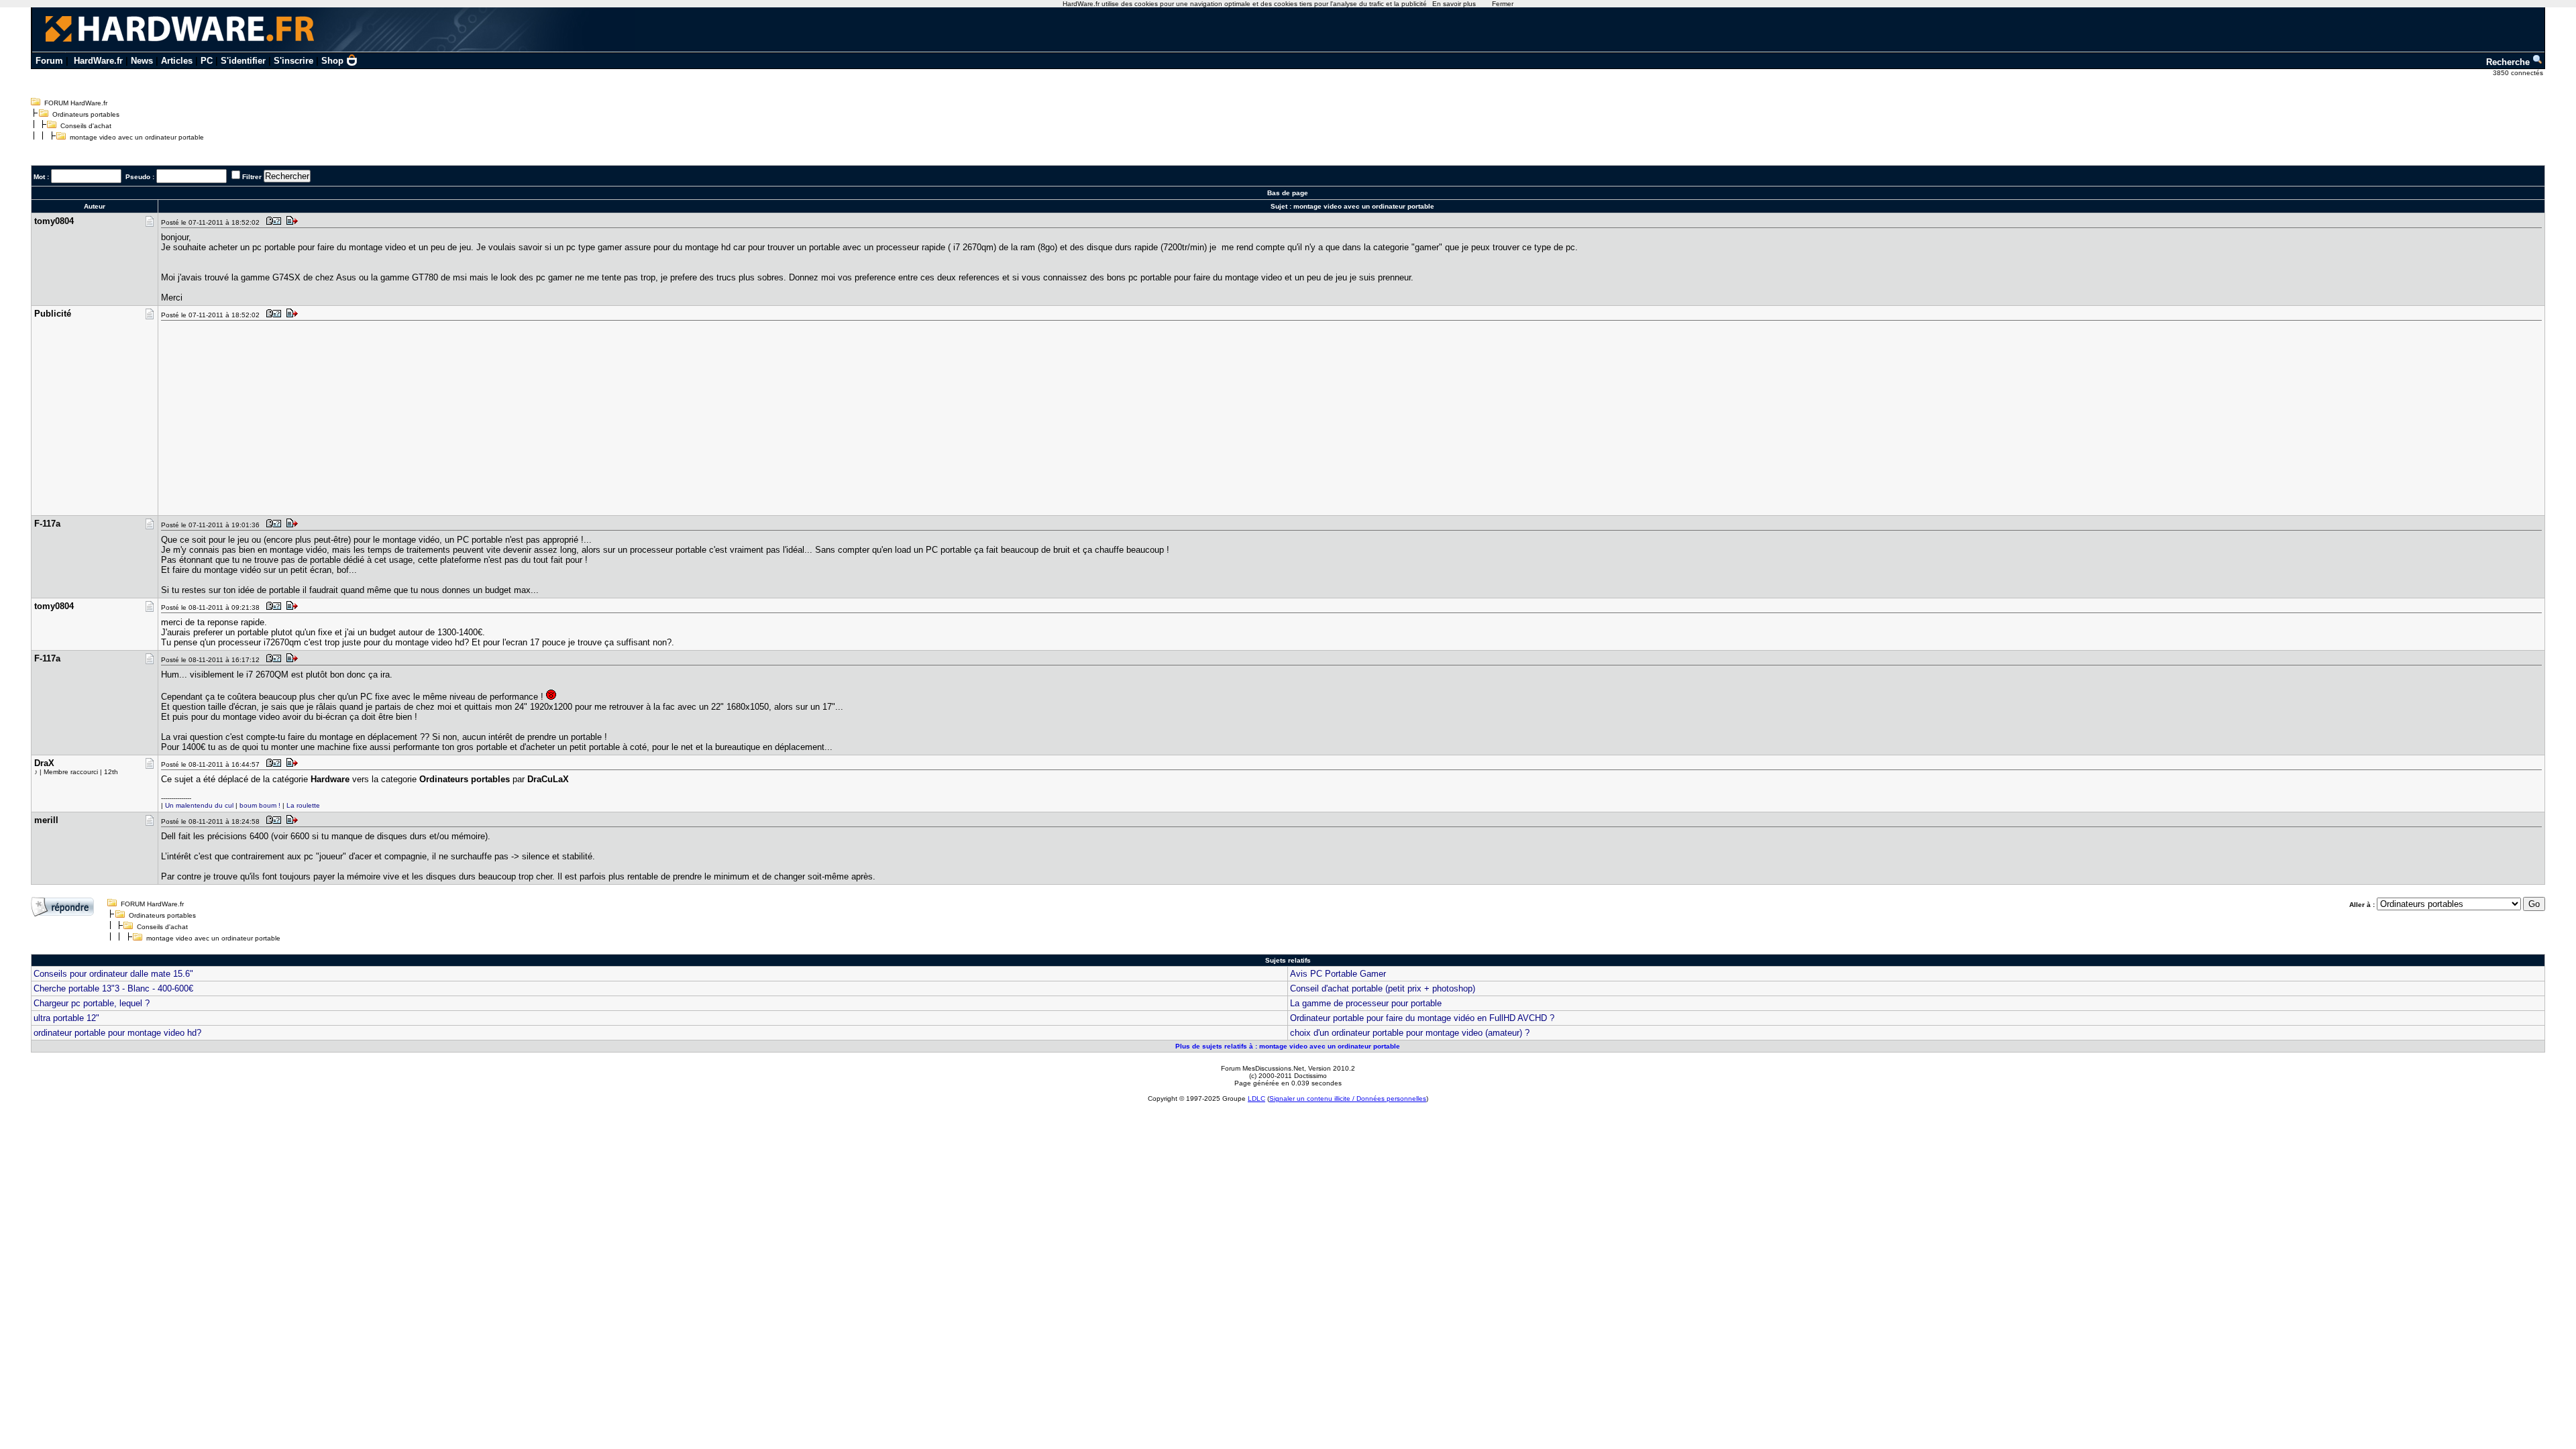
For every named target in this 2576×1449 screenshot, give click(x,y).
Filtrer (252, 177)
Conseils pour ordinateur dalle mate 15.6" (113, 974)
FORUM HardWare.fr (76, 103)
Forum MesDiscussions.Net (1263, 1068)
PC (207, 61)
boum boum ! (260, 805)
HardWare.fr (98, 61)
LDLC (1256, 1098)
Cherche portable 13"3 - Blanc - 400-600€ (113, 988)
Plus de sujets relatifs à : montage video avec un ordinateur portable (1288, 1046)
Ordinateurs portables (86, 114)
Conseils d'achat (86, 126)
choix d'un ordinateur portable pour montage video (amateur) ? (1410, 1033)
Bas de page (1288, 193)
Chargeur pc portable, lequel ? (92, 1003)
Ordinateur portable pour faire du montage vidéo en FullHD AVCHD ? (1422, 1018)
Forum (49, 61)
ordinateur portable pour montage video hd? (117, 1033)
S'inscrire (293, 61)
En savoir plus (1454, 4)
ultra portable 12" (66, 1018)
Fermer (1503, 4)
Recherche (2509, 62)
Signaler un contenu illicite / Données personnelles (1348, 1098)
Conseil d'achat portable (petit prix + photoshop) (1383, 988)
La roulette (303, 805)
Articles (177, 61)
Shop (332, 61)
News (142, 61)
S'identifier (243, 61)
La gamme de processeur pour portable (1366, 1003)
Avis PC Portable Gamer (1338, 974)
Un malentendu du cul (199, 805)
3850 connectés (2519, 73)
